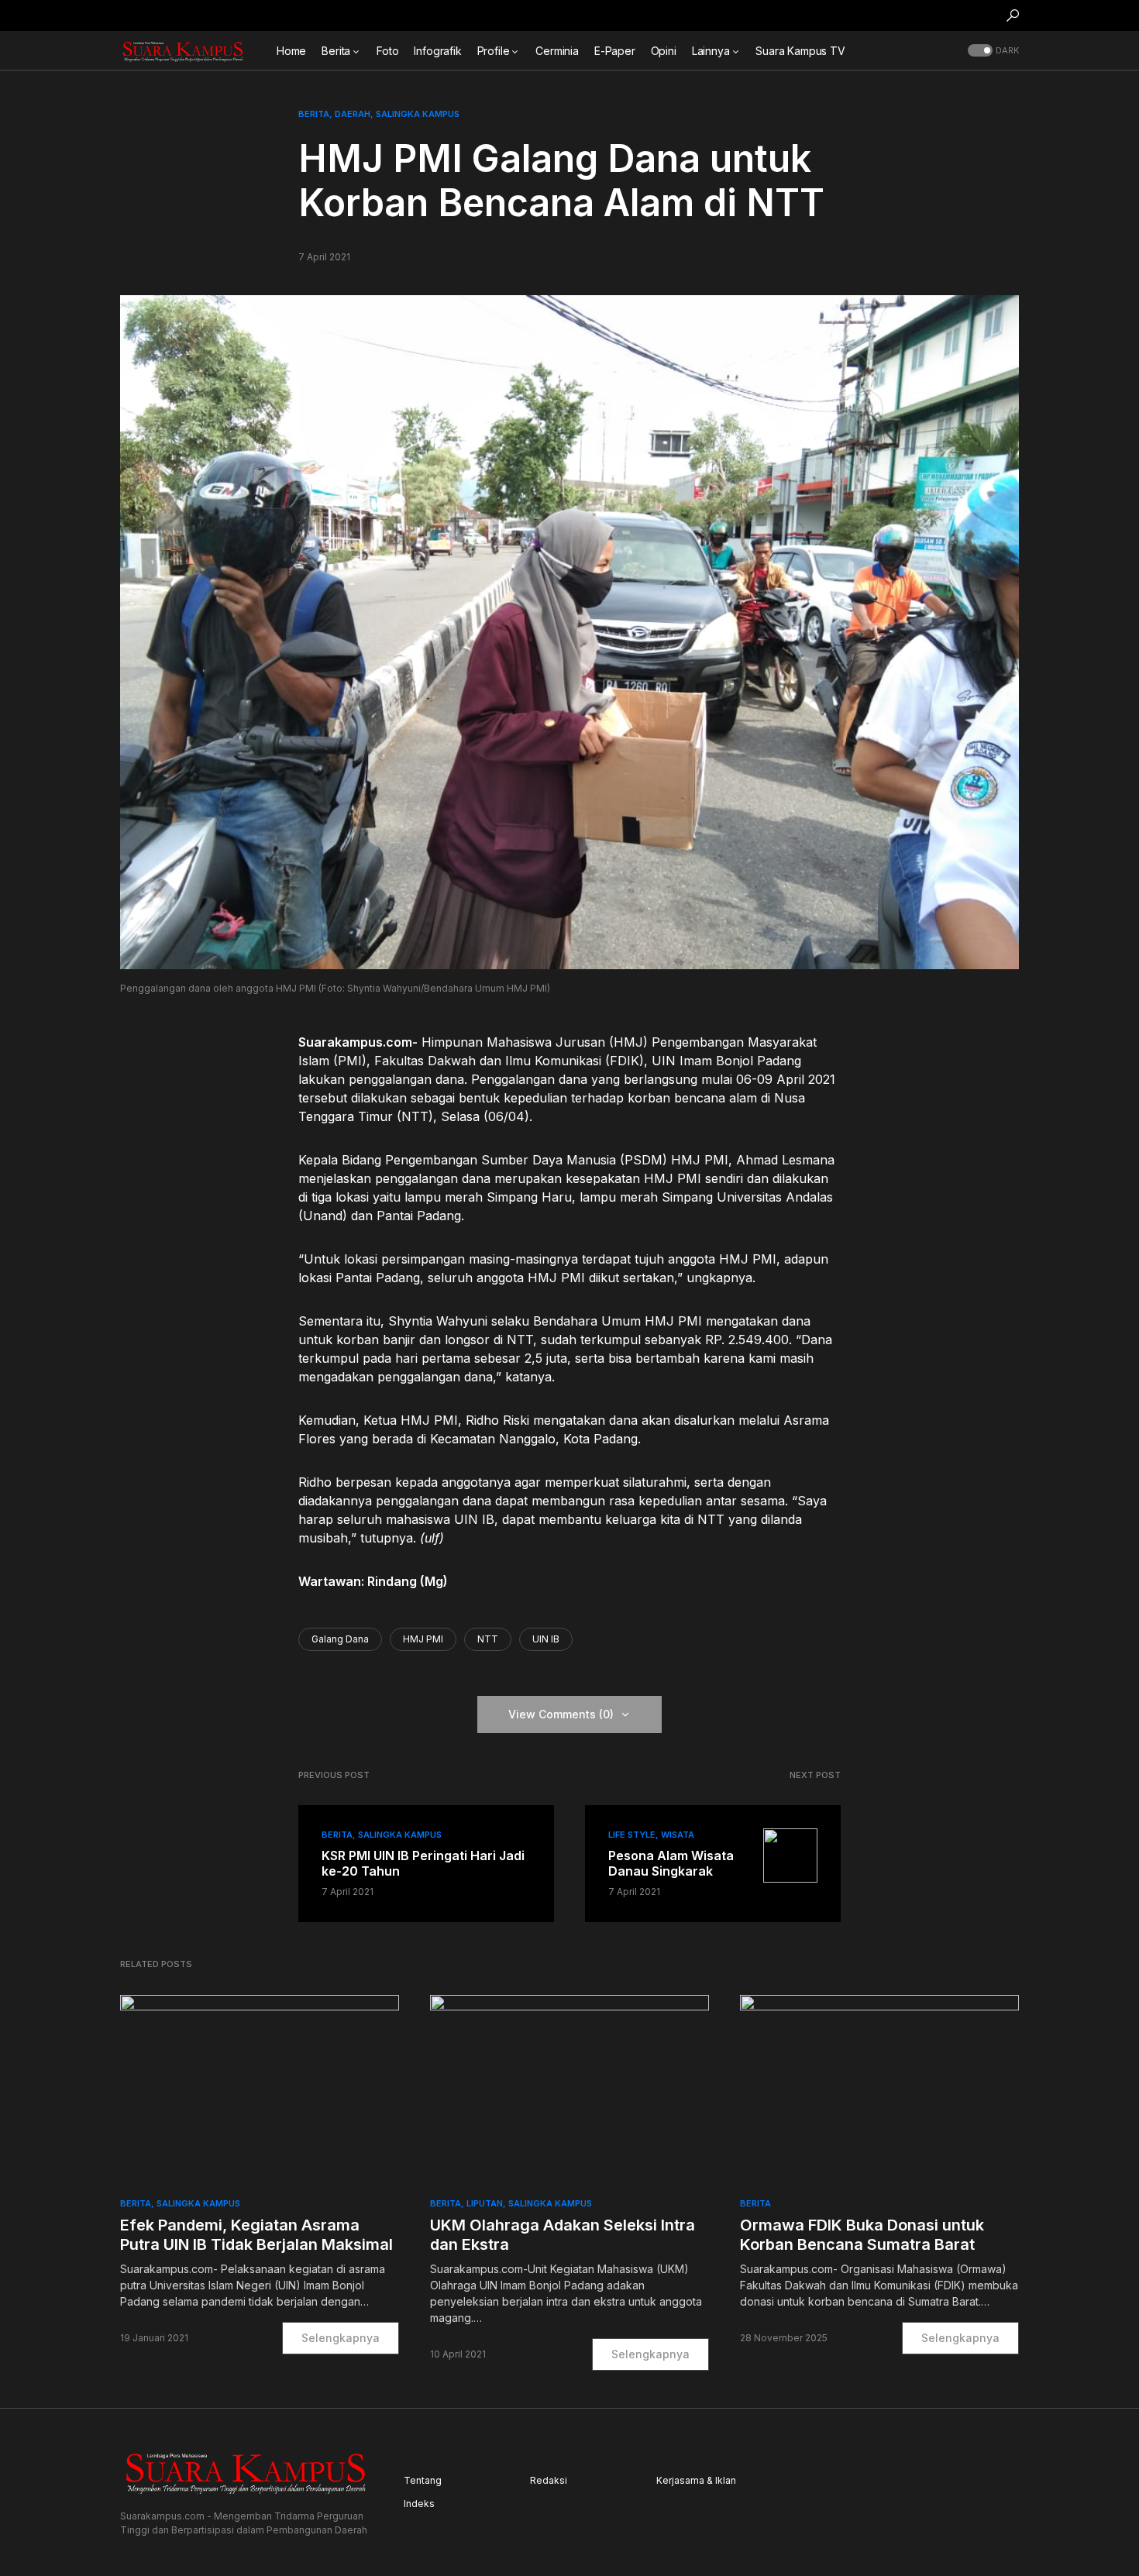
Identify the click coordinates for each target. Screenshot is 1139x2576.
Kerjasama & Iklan (696, 2480)
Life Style (632, 1835)
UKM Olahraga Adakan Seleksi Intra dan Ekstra (563, 2235)
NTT (488, 1639)
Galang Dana (340, 1639)
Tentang (423, 2480)
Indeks (419, 2504)
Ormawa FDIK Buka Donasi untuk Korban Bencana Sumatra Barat (862, 2235)
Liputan (485, 2203)
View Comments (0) (561, 1714)
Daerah (353, 114)
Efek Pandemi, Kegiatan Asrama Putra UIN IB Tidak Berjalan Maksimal (256, 2235)
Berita (314, 114)
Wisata (678, 1835)
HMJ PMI (423, 1639)
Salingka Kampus (418, 114)
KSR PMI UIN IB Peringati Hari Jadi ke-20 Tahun (423, 1863)
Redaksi (549, 2480)
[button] (1013, 15)
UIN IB (546, 1639)
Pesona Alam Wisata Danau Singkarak (671, 1863)
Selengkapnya (341, 2338)
